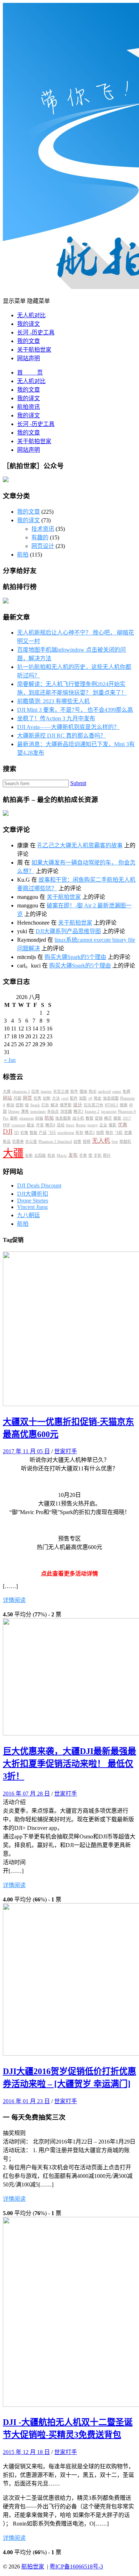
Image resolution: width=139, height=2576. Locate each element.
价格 (24, 1133)
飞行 (52, 1133)
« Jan (10, 1060)
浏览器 (66, 1111)
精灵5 (90, 1133)
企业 (103, 1125)
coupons (18, 1125)
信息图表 (63, 1118)
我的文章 (29, 341)
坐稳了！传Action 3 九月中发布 (56, 718)
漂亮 (25, 1111)
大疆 (13, 1153)
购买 (93, 1091)
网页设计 (43, 546)
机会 (51, 1155)
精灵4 (50, 1125)
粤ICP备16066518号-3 (76, 2567)
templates (38, 1111)
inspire (46, 1091)
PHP (6, 1125)
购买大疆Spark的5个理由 (75, 957)
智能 (34, 1133)
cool (65, 1098)
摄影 (113, 1125)
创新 (47, 1098)
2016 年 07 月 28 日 (26, 1794)
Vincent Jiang (32, 1207)
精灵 (108, 1118)
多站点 (53, 1111)
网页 (27, 1098)
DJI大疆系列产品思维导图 (68, 931)
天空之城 (61, 1091)
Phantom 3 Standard (55, 1142)
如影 (83, 1098)
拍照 (100, 1133)
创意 (77, 1142)
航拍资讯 (29, 407)
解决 (55, 1105)
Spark (35, 1105)
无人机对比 (31, 315)
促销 (99, 1118)
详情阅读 (14, 1600)
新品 (7, 1142)
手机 (98, 1155)
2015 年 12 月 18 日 (26, 2452)
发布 (73, 1155)
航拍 (23, 555)
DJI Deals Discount (39, 1186)
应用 (35, 1091)
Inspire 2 (92, 1111)
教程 (89, 1118)
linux (70, 1125)
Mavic (62, 1155)
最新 (14, 1118)
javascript (109, 1111)
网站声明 (29, 358)
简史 (98, 1098)
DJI (8, 1132)
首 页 (30, 373)
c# (90, 1098)
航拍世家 (33, 2567)
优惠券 (18, 1142)
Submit (78, 783)
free (115, 1142)
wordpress (66, 1133)
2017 (127, 1118)
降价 (109, 1133)
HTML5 (112, 1105)
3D (16, 1133)
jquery (93, 1125)
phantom (27, 1118)
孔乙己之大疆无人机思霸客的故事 (80, 845)
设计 (78, 1105)
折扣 (79, 1133)
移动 (10, 1105)
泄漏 (128, 1133)
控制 (20, 1105)
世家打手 (66, 1451)
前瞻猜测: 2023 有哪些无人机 (53, 701)
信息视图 (111, 1098)
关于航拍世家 (34, 350)
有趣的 (40, 537)
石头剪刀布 (94, 1105)
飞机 (119, 1133)
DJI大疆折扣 (33, 1194)
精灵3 (78, 1111)
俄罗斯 (66, 1105)
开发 (40, 1125)
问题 (17, 1098)
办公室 (31, 1142)
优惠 (123, 1125)
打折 (45, 1105)
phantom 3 (21, 1091)
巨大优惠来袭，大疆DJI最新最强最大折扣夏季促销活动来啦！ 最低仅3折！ (69, 1764)
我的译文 (29, 324)
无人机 (101, 1141)
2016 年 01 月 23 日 (26, 2101)
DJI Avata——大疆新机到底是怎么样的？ (68, 727)
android (104, 1091)
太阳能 (40, 1155)
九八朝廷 (29, 1215)
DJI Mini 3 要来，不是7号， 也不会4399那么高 (75, 710)
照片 (107, 1155)
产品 (43, 1133)
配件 (74, 1098)
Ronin (81, 1125)
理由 (83, 1091)
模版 (117, 1118)
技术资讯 (43, 529)
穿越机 (125, 1142)
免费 (127, 1091)
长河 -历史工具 (36, 332)
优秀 (37, 1098)
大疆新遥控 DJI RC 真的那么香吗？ (61, 736)
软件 (74, 1091)
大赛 (7, 1091)
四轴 (39, 1118)
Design (14, 1111)
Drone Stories (33, 1201)
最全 (31, 1125)
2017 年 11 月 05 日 (26, 1451)
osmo (117, 1091)
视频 (87, 1142)
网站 (7, 1098)
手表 (83, 1155)
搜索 (124, 1105)
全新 (29, 1155)
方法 (56, 1098)
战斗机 (78, 1118)
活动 (61, 1125)
